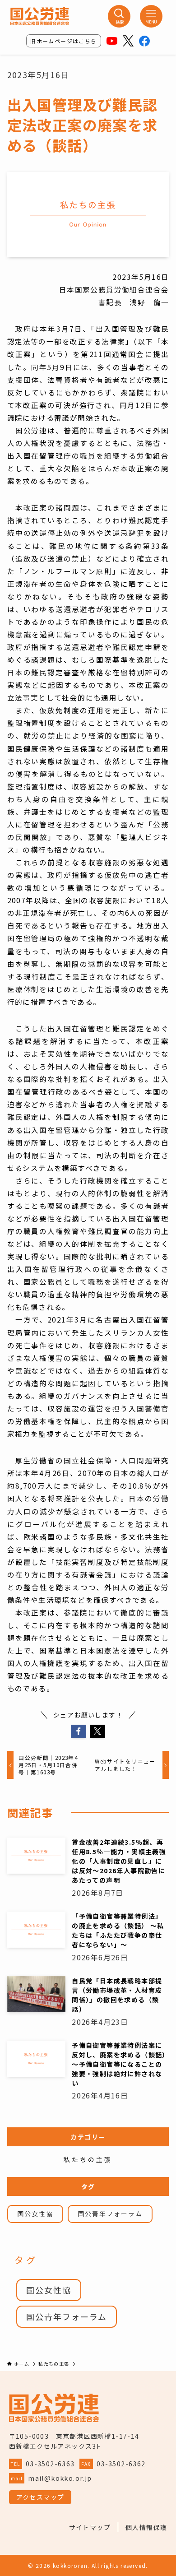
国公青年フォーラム (110, 2214)
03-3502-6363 (50, 2464)
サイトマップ (90, 2527)
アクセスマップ (40, 2497)
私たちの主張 (88, 2160)
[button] (79, 1731)
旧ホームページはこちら (63, 41)
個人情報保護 (146, 2527)
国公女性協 (35, 2214)
